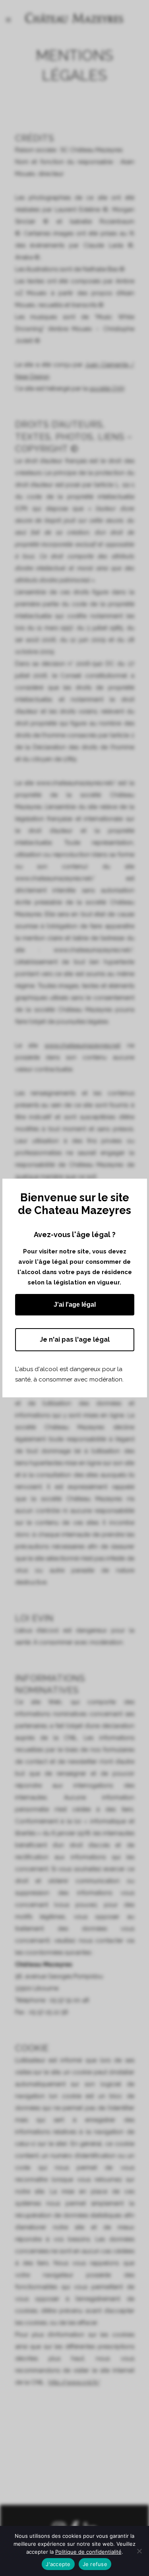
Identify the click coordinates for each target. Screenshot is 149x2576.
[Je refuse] (139, 2551)
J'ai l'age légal (75, 1305)
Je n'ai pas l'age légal (75, 1339)
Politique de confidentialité (88, 2552)
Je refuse (95, 2564)
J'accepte (58, 2564)
